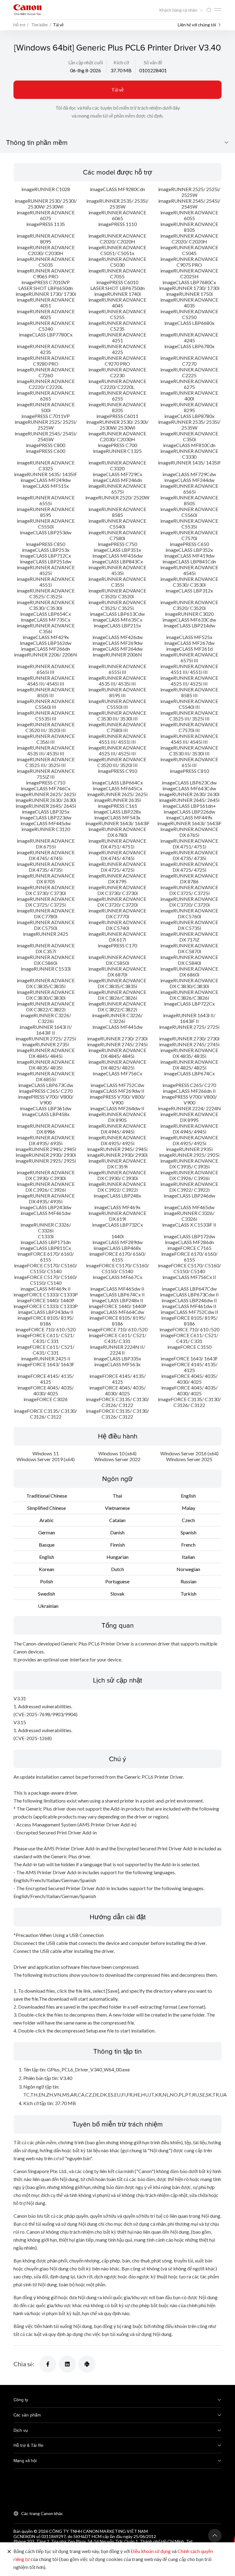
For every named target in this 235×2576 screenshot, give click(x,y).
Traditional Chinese (47, 1496)
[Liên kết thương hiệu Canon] (28, 10)
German (47, 1532)
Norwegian (188, 1569)
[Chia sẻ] (48, 2364)
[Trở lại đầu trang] (215, 2536)
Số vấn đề (153, 62)
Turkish (188, 1594)
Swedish (47, 1594)
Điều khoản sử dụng (151, 2551)
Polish (47, 1581)
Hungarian (117, 1557)
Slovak (117, 1594)
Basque (47, 1545)
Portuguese (117, 1581)
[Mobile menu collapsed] (218, 9)
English (188, 1496)
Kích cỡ (121, 62)
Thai (117, 1496)
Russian (188, 1581)
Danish (117, 1532)
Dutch (117, 1569)
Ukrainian (48, 1606)
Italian (188, 1557)
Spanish (188, 1532)
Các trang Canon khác (42, 2513)
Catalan (117, 1520)
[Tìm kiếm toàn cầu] (209, 10)
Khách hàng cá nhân (179, 10)
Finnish (117, 1545)
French (188, 1545)
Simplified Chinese (47, 1508)
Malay (188, 1508)
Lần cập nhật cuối (86, 62)
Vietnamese (117, 1508)
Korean (47, 1569)
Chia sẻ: (24, 2364)
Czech (188, 1520)
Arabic (47, 1520)
